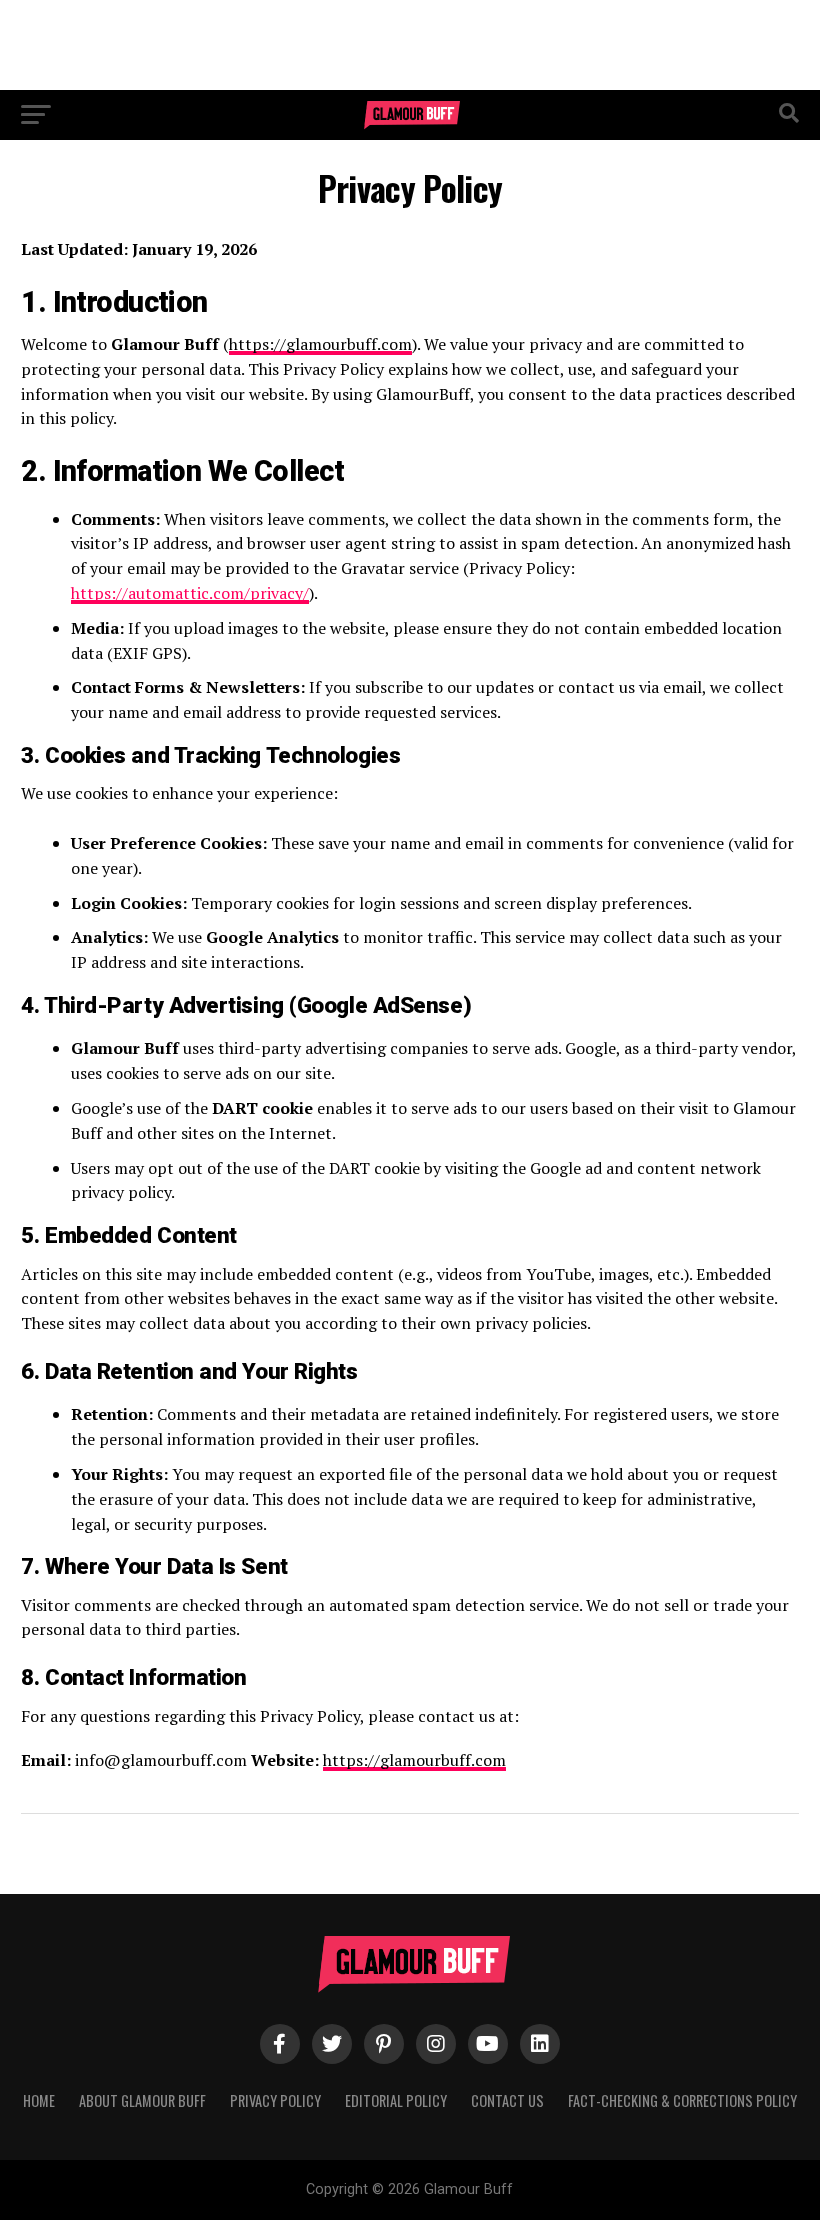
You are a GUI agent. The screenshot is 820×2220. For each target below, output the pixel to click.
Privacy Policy (275, 2100)
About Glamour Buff (142, 2100)
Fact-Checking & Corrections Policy (682, 2100)
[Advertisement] (410, 45)
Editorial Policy (396, 2100)
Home (39, 2100)
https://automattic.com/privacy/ (190, 593)
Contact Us (507, 2100)
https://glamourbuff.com (320, 344)
